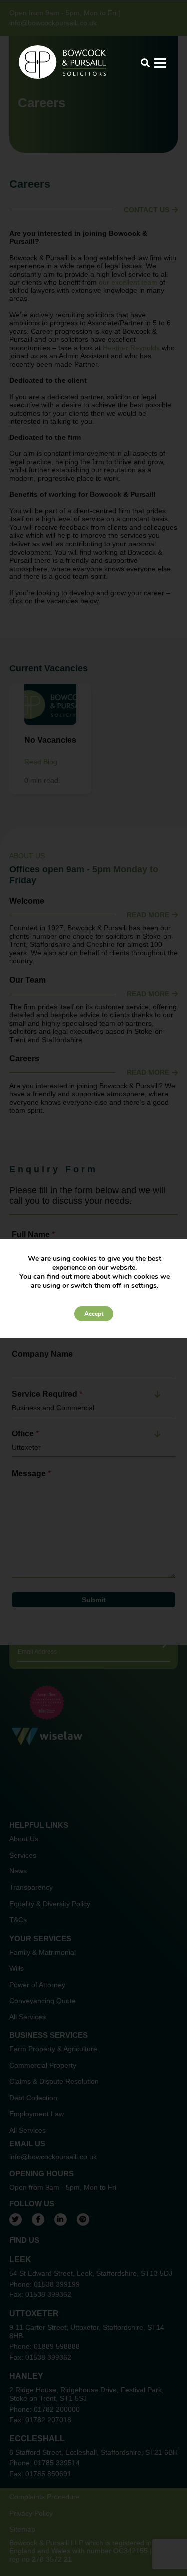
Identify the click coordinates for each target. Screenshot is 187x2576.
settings (144, 1286)
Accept (94, 1314)
